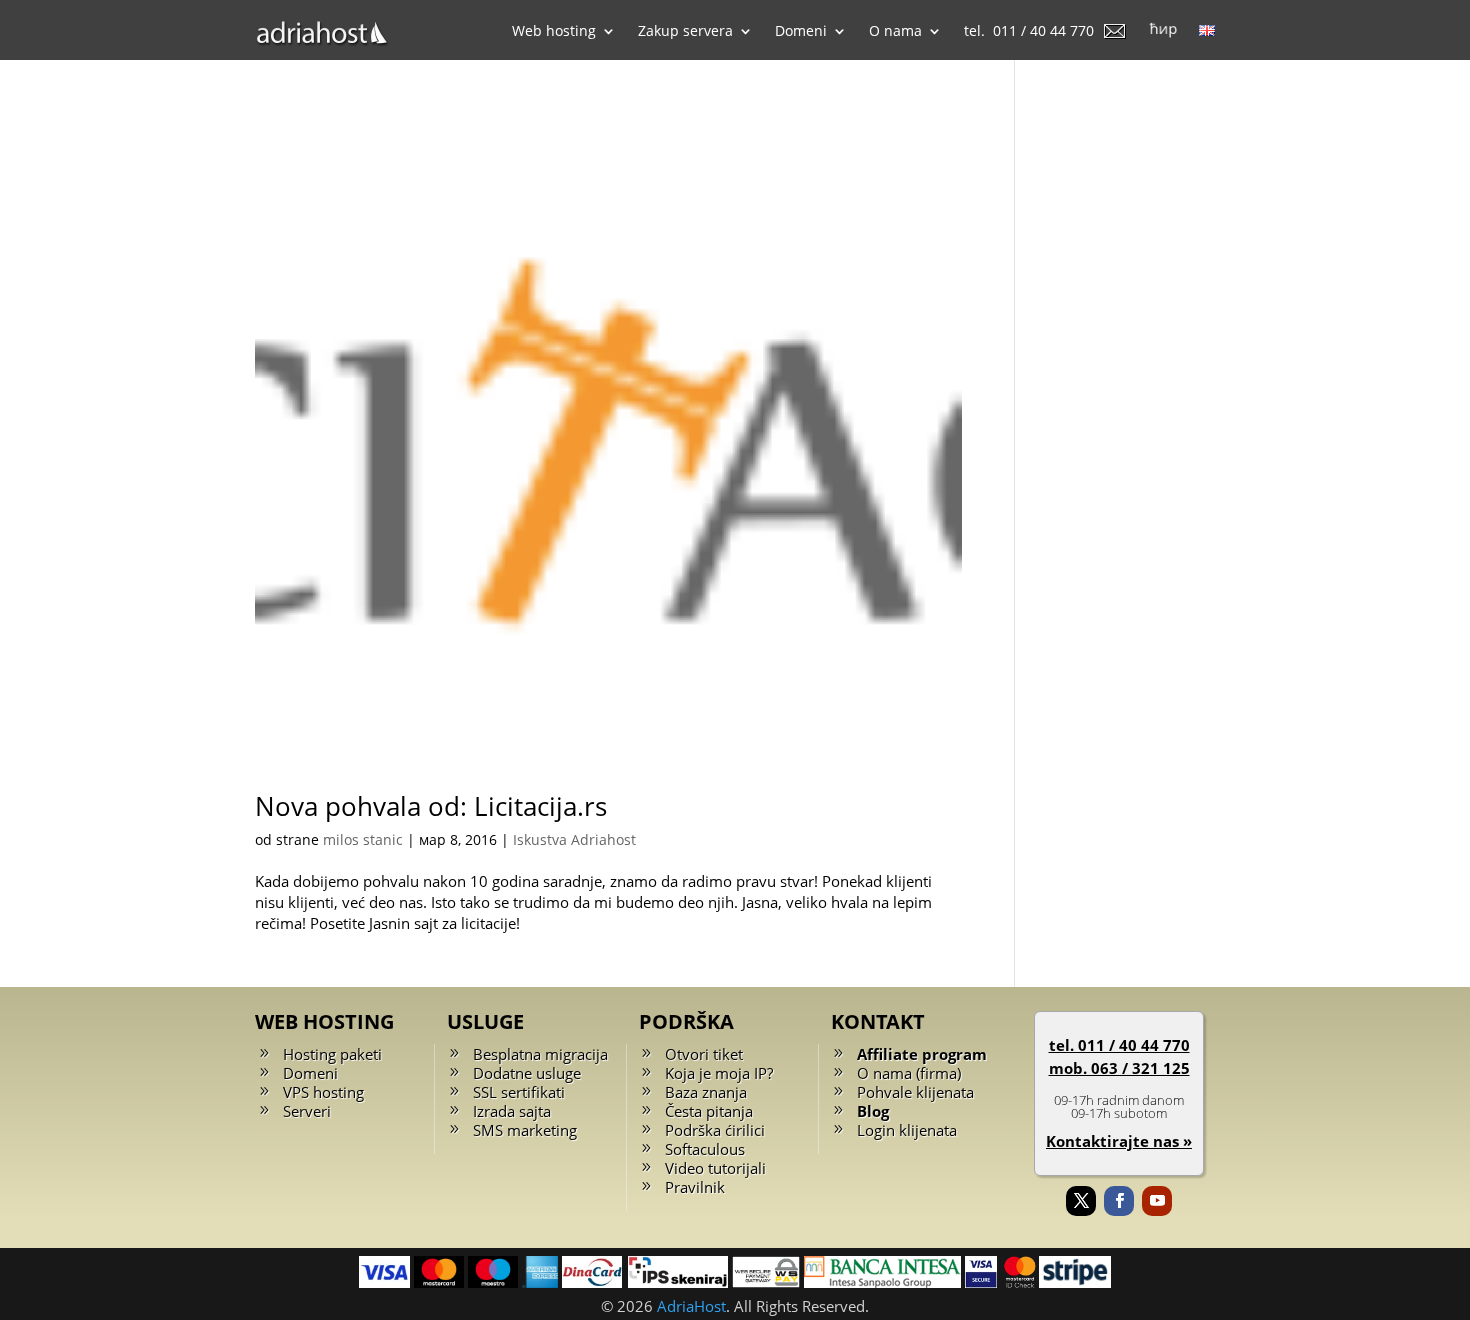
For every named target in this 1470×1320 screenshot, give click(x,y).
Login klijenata (907, 1130)
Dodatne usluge (527, 1073)
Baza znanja (706, 1092)
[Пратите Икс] (1081, 1201)
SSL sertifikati (519, 1092)
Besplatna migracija (540, 1054)
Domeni (310, 1073)
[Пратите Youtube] (1157, 1201)
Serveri (307, 1111)
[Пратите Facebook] (1119, 1201)
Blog (873, 1111)
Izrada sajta (512, 1111)
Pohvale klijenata (915, 1092)
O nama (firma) (909, 1073)
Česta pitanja (709, 1111)
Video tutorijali (715, 1168)
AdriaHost (691, 1306)
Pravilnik (695, 1187)
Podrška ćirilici (715, 1130)
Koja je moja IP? (719, 1073)
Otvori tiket (704, 1054)
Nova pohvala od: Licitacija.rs (431, 806)
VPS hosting (323, 1092)
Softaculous (705, 1149)
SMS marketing (525, 1130)
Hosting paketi (332, 1054)
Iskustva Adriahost (574, 839)
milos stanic (363, 839)
